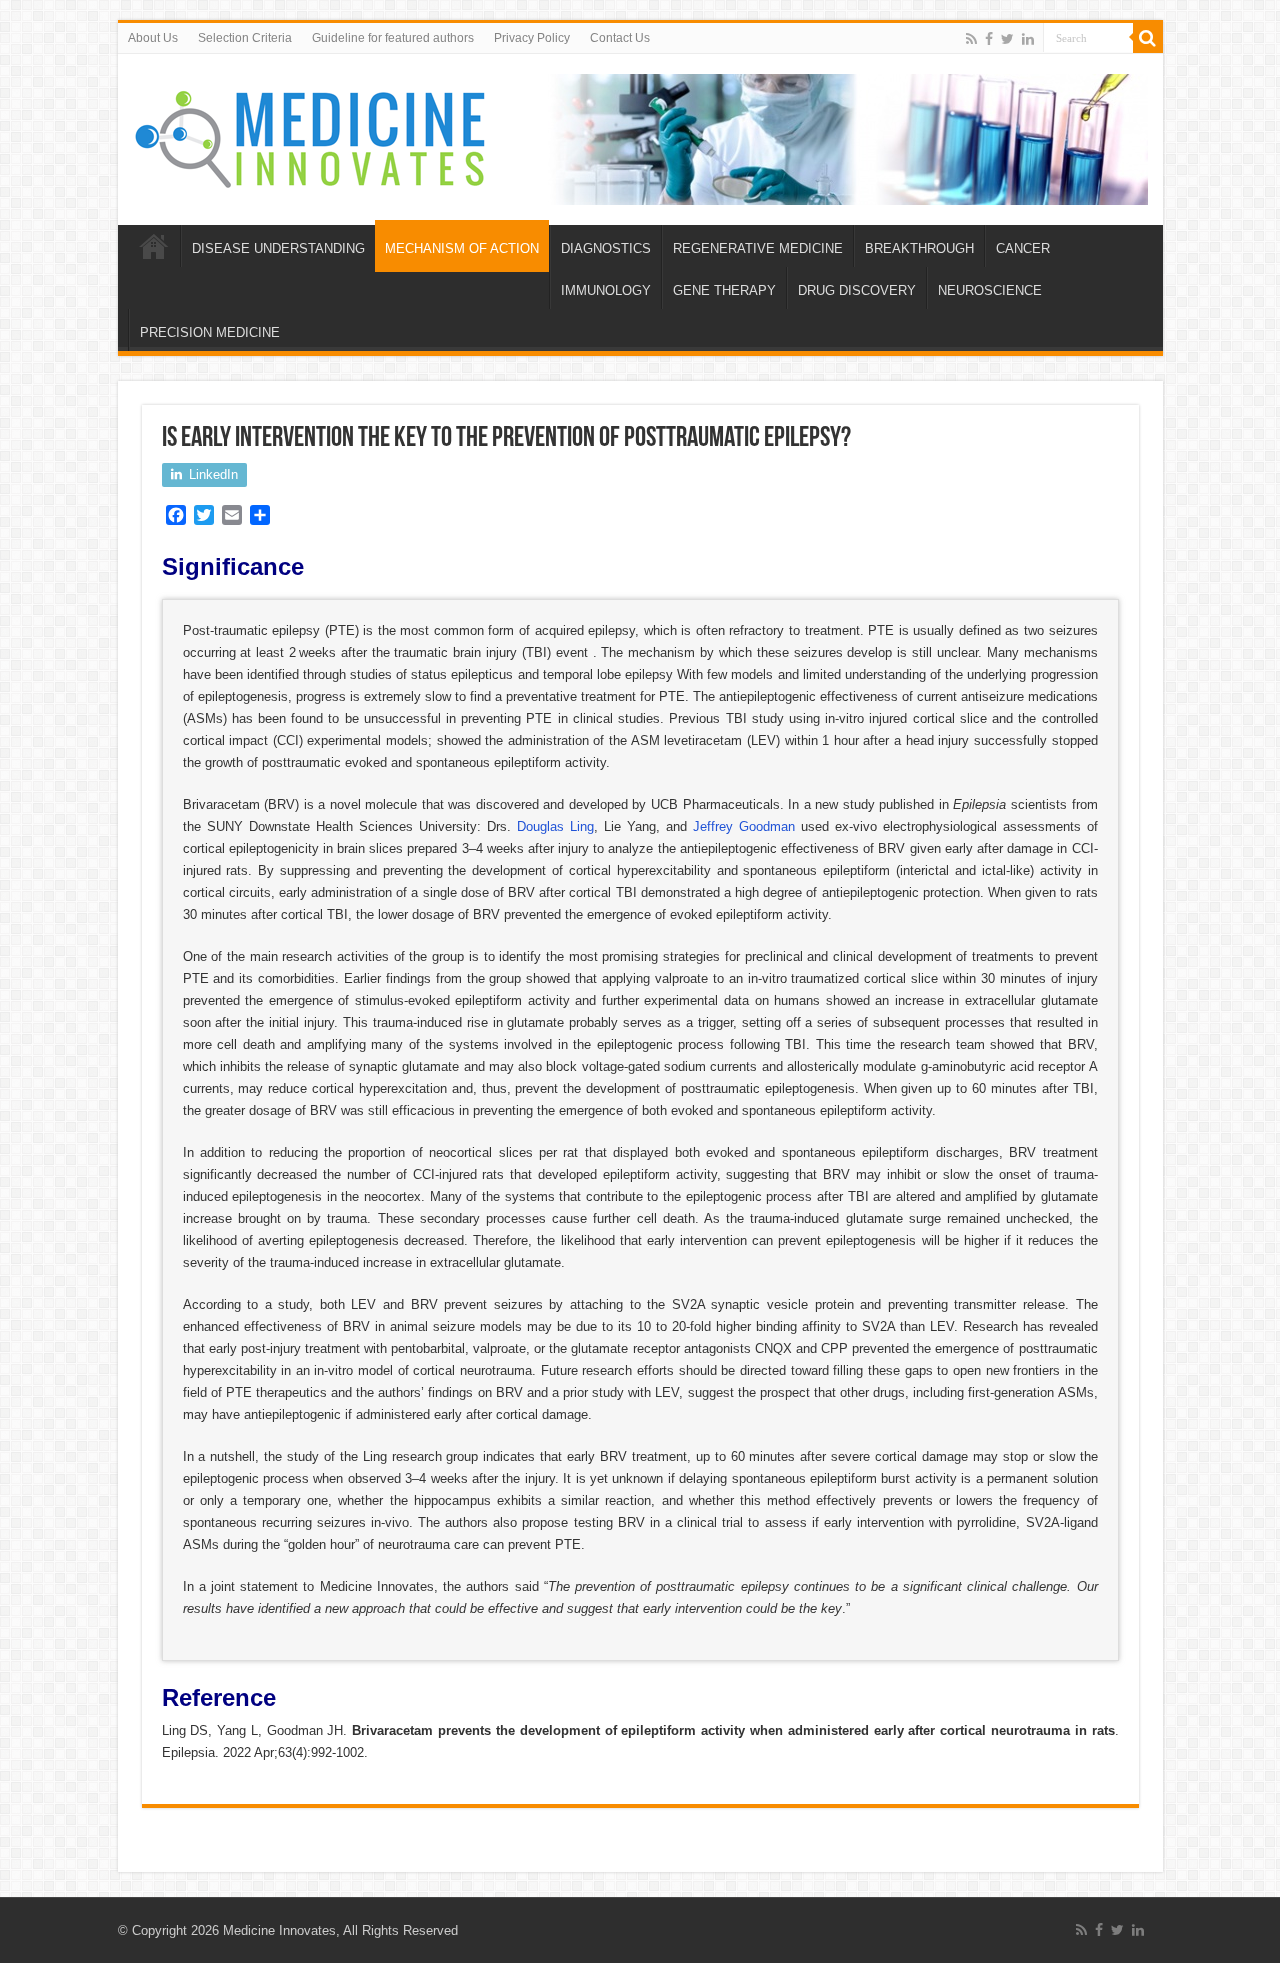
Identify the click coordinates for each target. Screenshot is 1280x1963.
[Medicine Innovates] (312, 135)
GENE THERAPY (724, 290)
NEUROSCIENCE (990, 290)
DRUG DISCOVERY (857, 290)
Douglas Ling (555, 826)
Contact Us (620, 38)
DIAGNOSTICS (606, 248)
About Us (153, 38)
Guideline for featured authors (393, 38)
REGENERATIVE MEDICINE (758, 248)
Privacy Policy (532, 38)
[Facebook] (989, 39)
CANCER (1023, 248)
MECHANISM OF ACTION (462, 248)
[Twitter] (1007, 39)
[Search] (1148, 38)
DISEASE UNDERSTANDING (278, 248)
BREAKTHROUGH (919, 248)
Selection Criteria (245, 38)
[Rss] (971, 39)
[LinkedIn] (1028, 39)
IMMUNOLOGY (606, 290)
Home (154, 246)
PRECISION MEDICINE (210, 332)
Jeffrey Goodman (744, 826)
